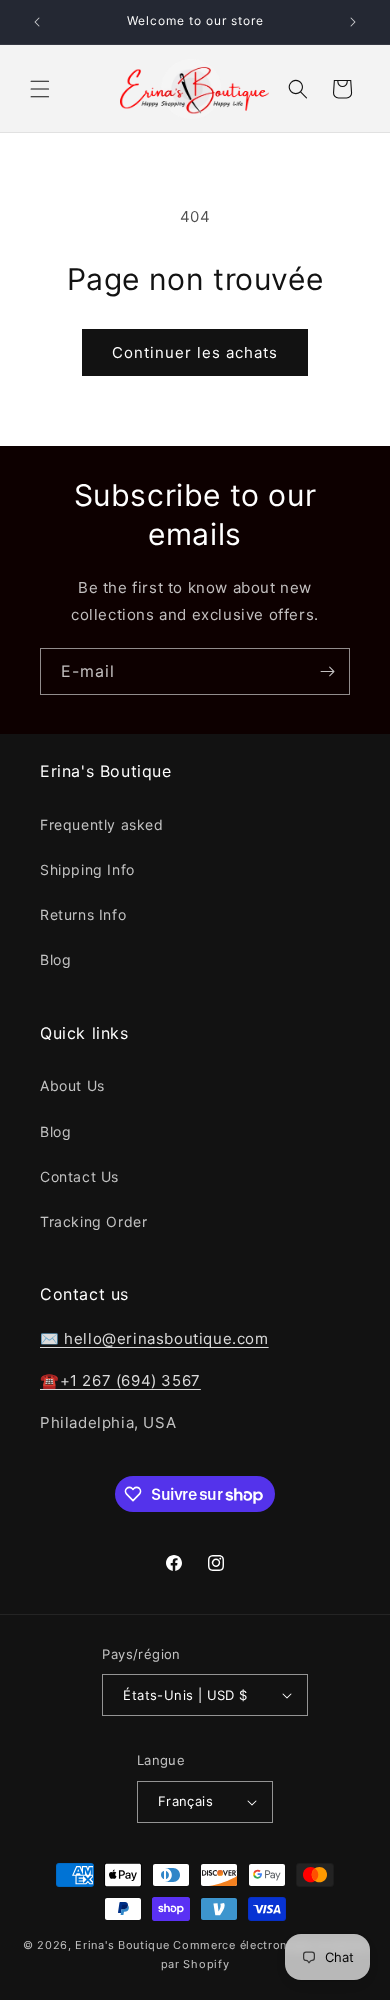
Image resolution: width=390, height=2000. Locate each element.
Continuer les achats (195, 352)
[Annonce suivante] (353, 22)
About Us (72, 1085)
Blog (55, 959)
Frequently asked (102, 824)
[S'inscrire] (327, 671)
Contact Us (79, 1176)
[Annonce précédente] (37, 22)
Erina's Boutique (122, 1945)
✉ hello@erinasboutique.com (154, 1338)
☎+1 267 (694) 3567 (120, 1380)
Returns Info (83, 914)
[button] (40, 89)
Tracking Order (93, 1221)
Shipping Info (87, 869)
